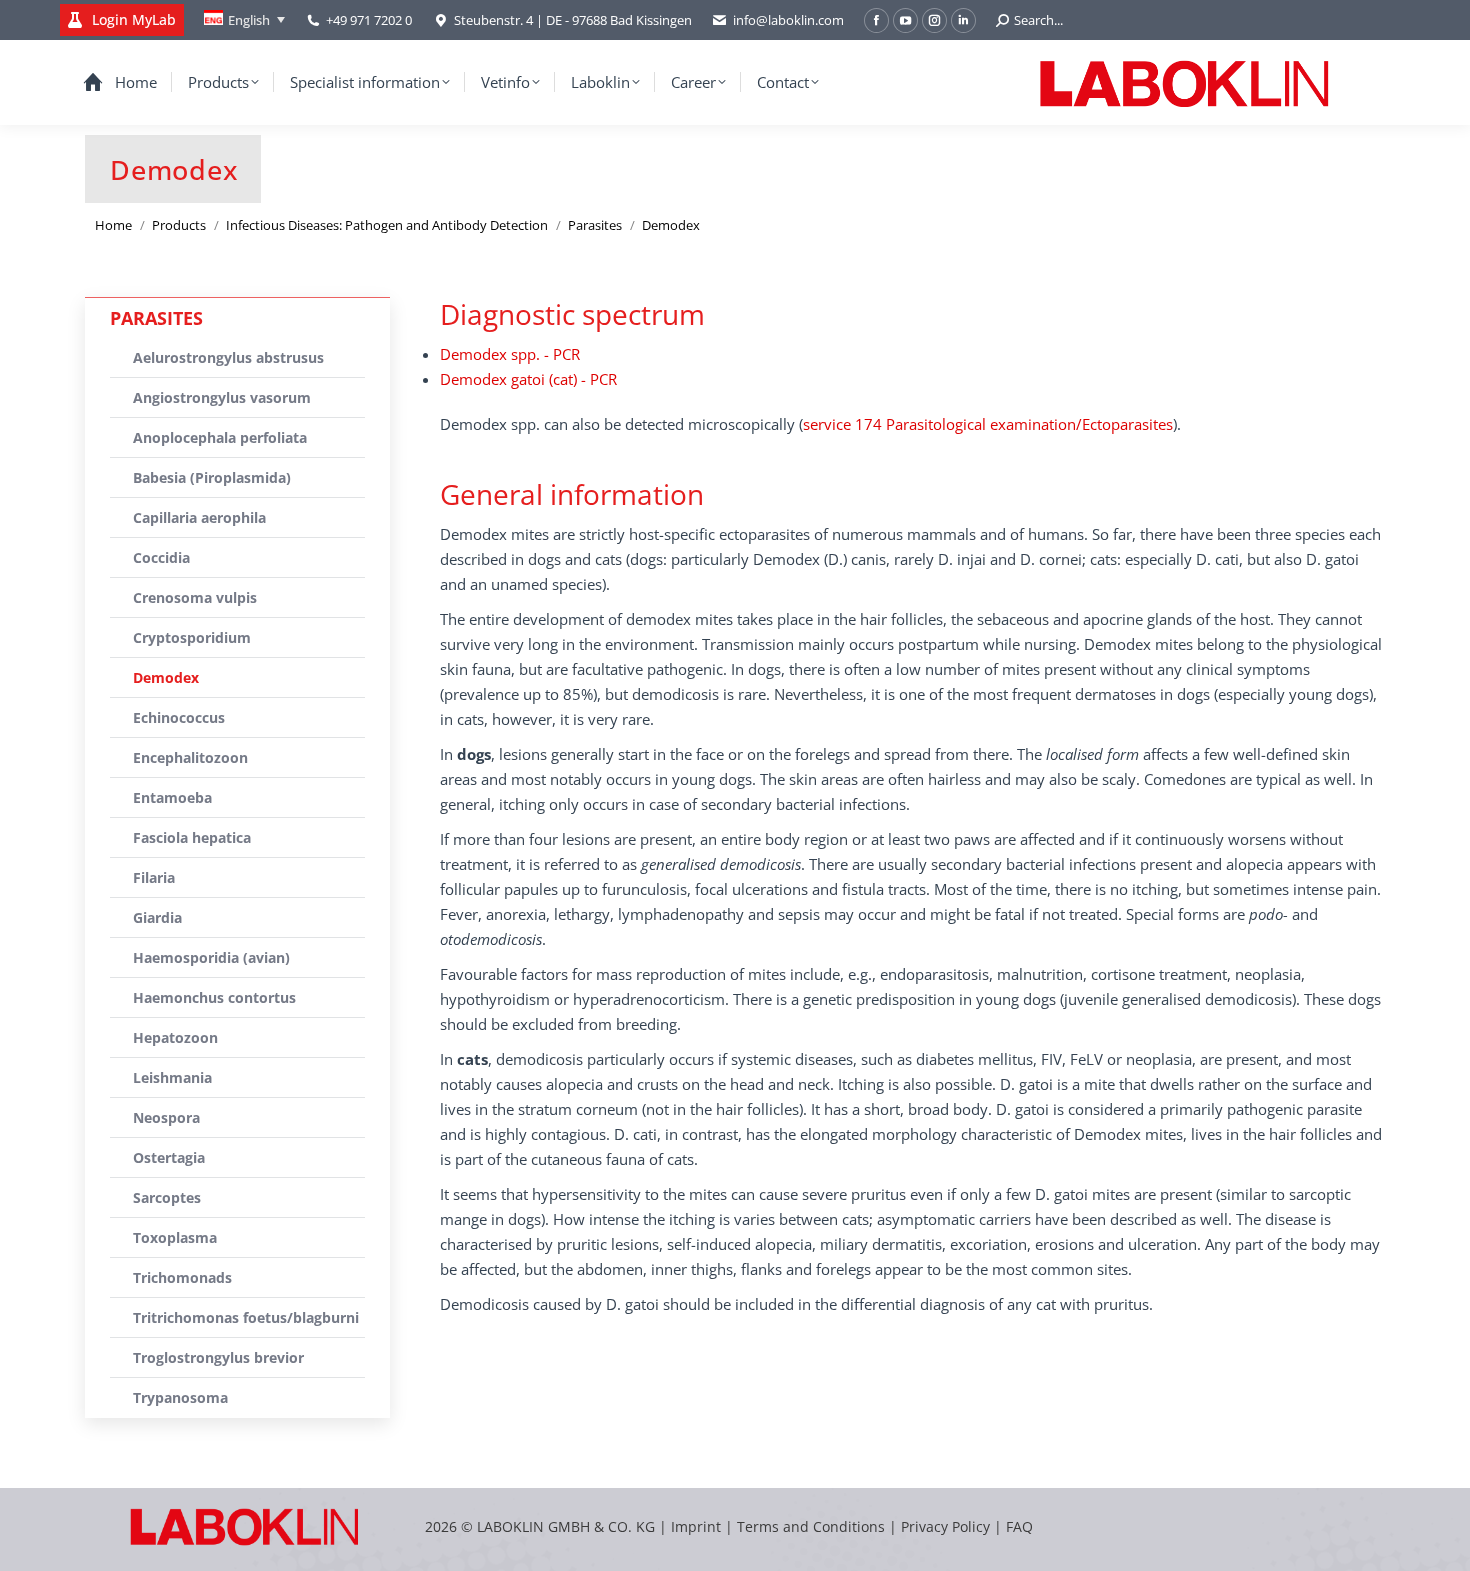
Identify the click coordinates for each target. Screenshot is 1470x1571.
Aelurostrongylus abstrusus (228, 357)
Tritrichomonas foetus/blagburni (246, 1317)
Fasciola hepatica (192, 837)
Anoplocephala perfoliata (220, 437)
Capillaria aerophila (199, 517)
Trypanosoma (180, 1397)
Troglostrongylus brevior (218, 1357)
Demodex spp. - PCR (510, 354)
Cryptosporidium (192, 637)
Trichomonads (182, 1277)
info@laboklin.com (788, 20)
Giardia (157, 917)
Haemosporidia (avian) (211, 957)
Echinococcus (179, 717)
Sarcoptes (167, 1197)
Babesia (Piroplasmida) (212, 477)
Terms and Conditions (813, 1526)
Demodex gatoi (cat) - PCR (528, 379)
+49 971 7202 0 (369, 20)
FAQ (1019, 1526)
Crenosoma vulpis (195, 597)
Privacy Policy (945, 1526)
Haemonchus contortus (214, 997)
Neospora (166, 1117)
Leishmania (172, 1077)
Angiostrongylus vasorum (222, 397)
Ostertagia (169, 1157)
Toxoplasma (175, 1237)
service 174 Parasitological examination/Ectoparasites (988, 424)
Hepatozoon (175, 1037)
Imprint (696, 1526)
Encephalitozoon (190, 757)
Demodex (166, 677)
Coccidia (161, 557)
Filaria (154, 877)
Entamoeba (172, 797)
